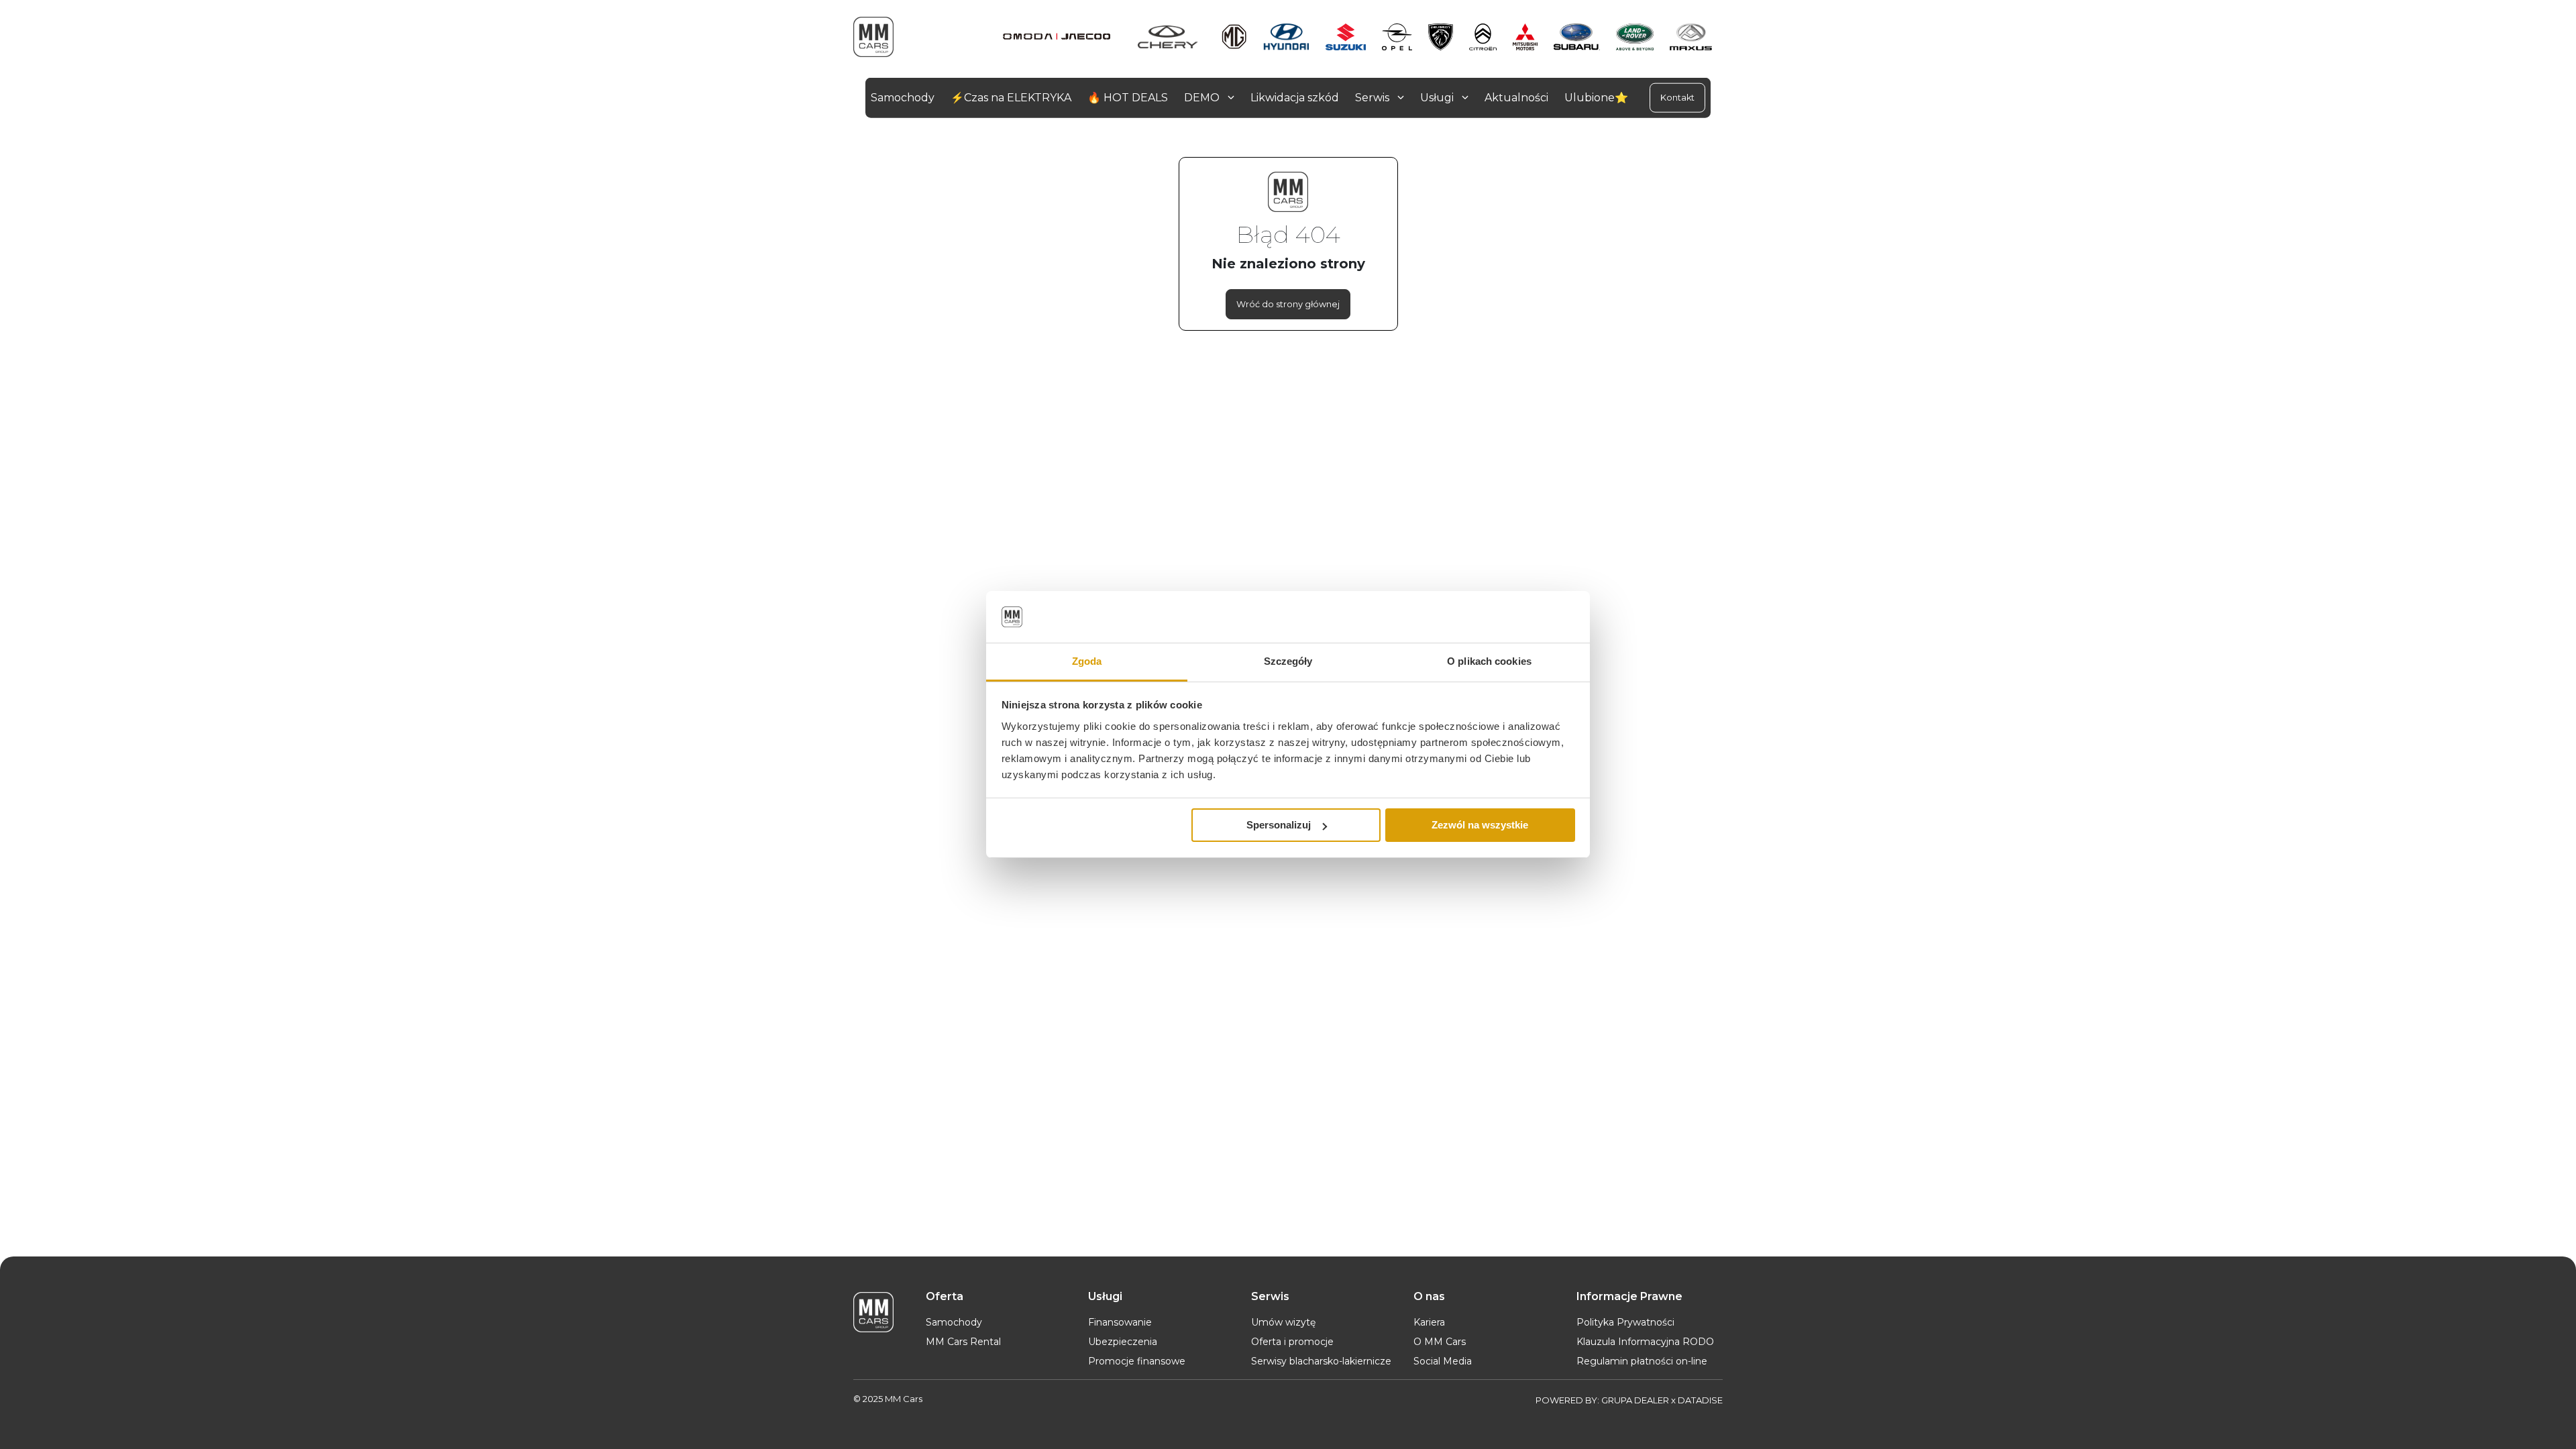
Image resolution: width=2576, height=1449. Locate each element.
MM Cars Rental (963, 1342)
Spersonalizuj (1279, 825)
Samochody (954, 1322)
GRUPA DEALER (1635, 1400)
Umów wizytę (1283, 1322)
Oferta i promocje (1292, 1342)
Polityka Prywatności (1625, 1322)
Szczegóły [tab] (1288, 661)
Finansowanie (1120, 1322)
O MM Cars (1440, 1342)
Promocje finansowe (1137, 1361)
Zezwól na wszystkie (1480, 825)
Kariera (1429, 1322)
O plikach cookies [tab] (1489, 661)
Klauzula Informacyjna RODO (1645, 1342)
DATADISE (1700, 1400)
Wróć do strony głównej (1288, 304)
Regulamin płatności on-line (1642, 1361)
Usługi (1438, 98)
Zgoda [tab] (1087, 661)
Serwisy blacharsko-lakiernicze (1321, 1361)
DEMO (1203, 98)
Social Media (1443, 1361)
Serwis (1374, 98)
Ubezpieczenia (1123, 1342)
